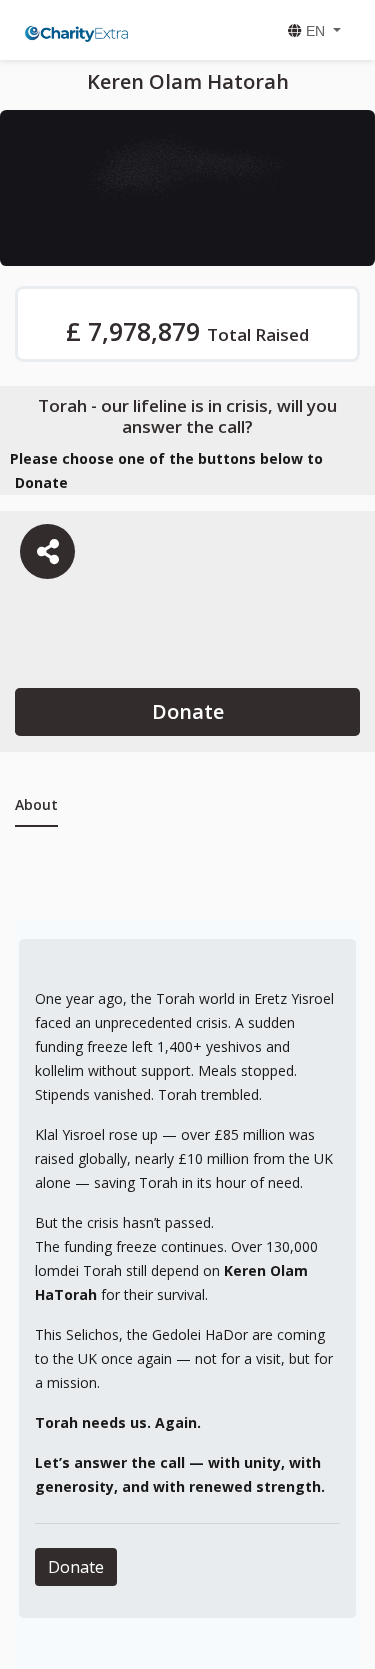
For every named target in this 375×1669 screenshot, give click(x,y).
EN (315, 31)
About (36, 804)
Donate (188, 711)
